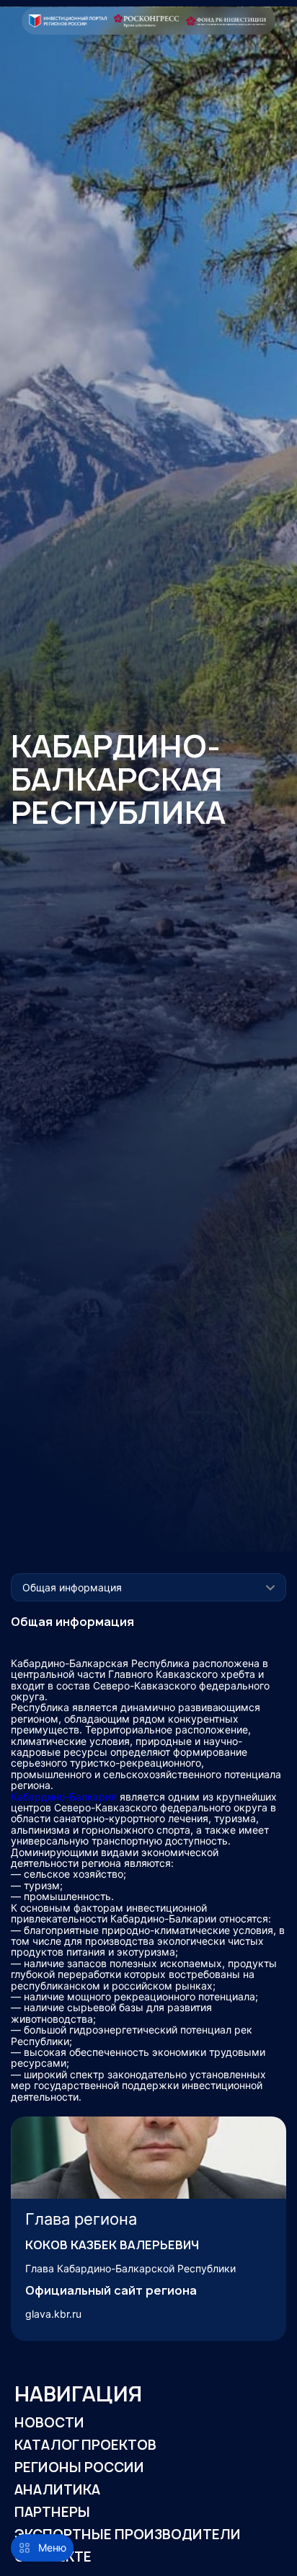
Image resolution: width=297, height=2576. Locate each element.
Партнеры (52, 2512)
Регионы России (79, 2467)
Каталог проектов (85, 2445)
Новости (49, 2423)
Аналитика (57, 2490)
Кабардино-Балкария (64, 1797)
